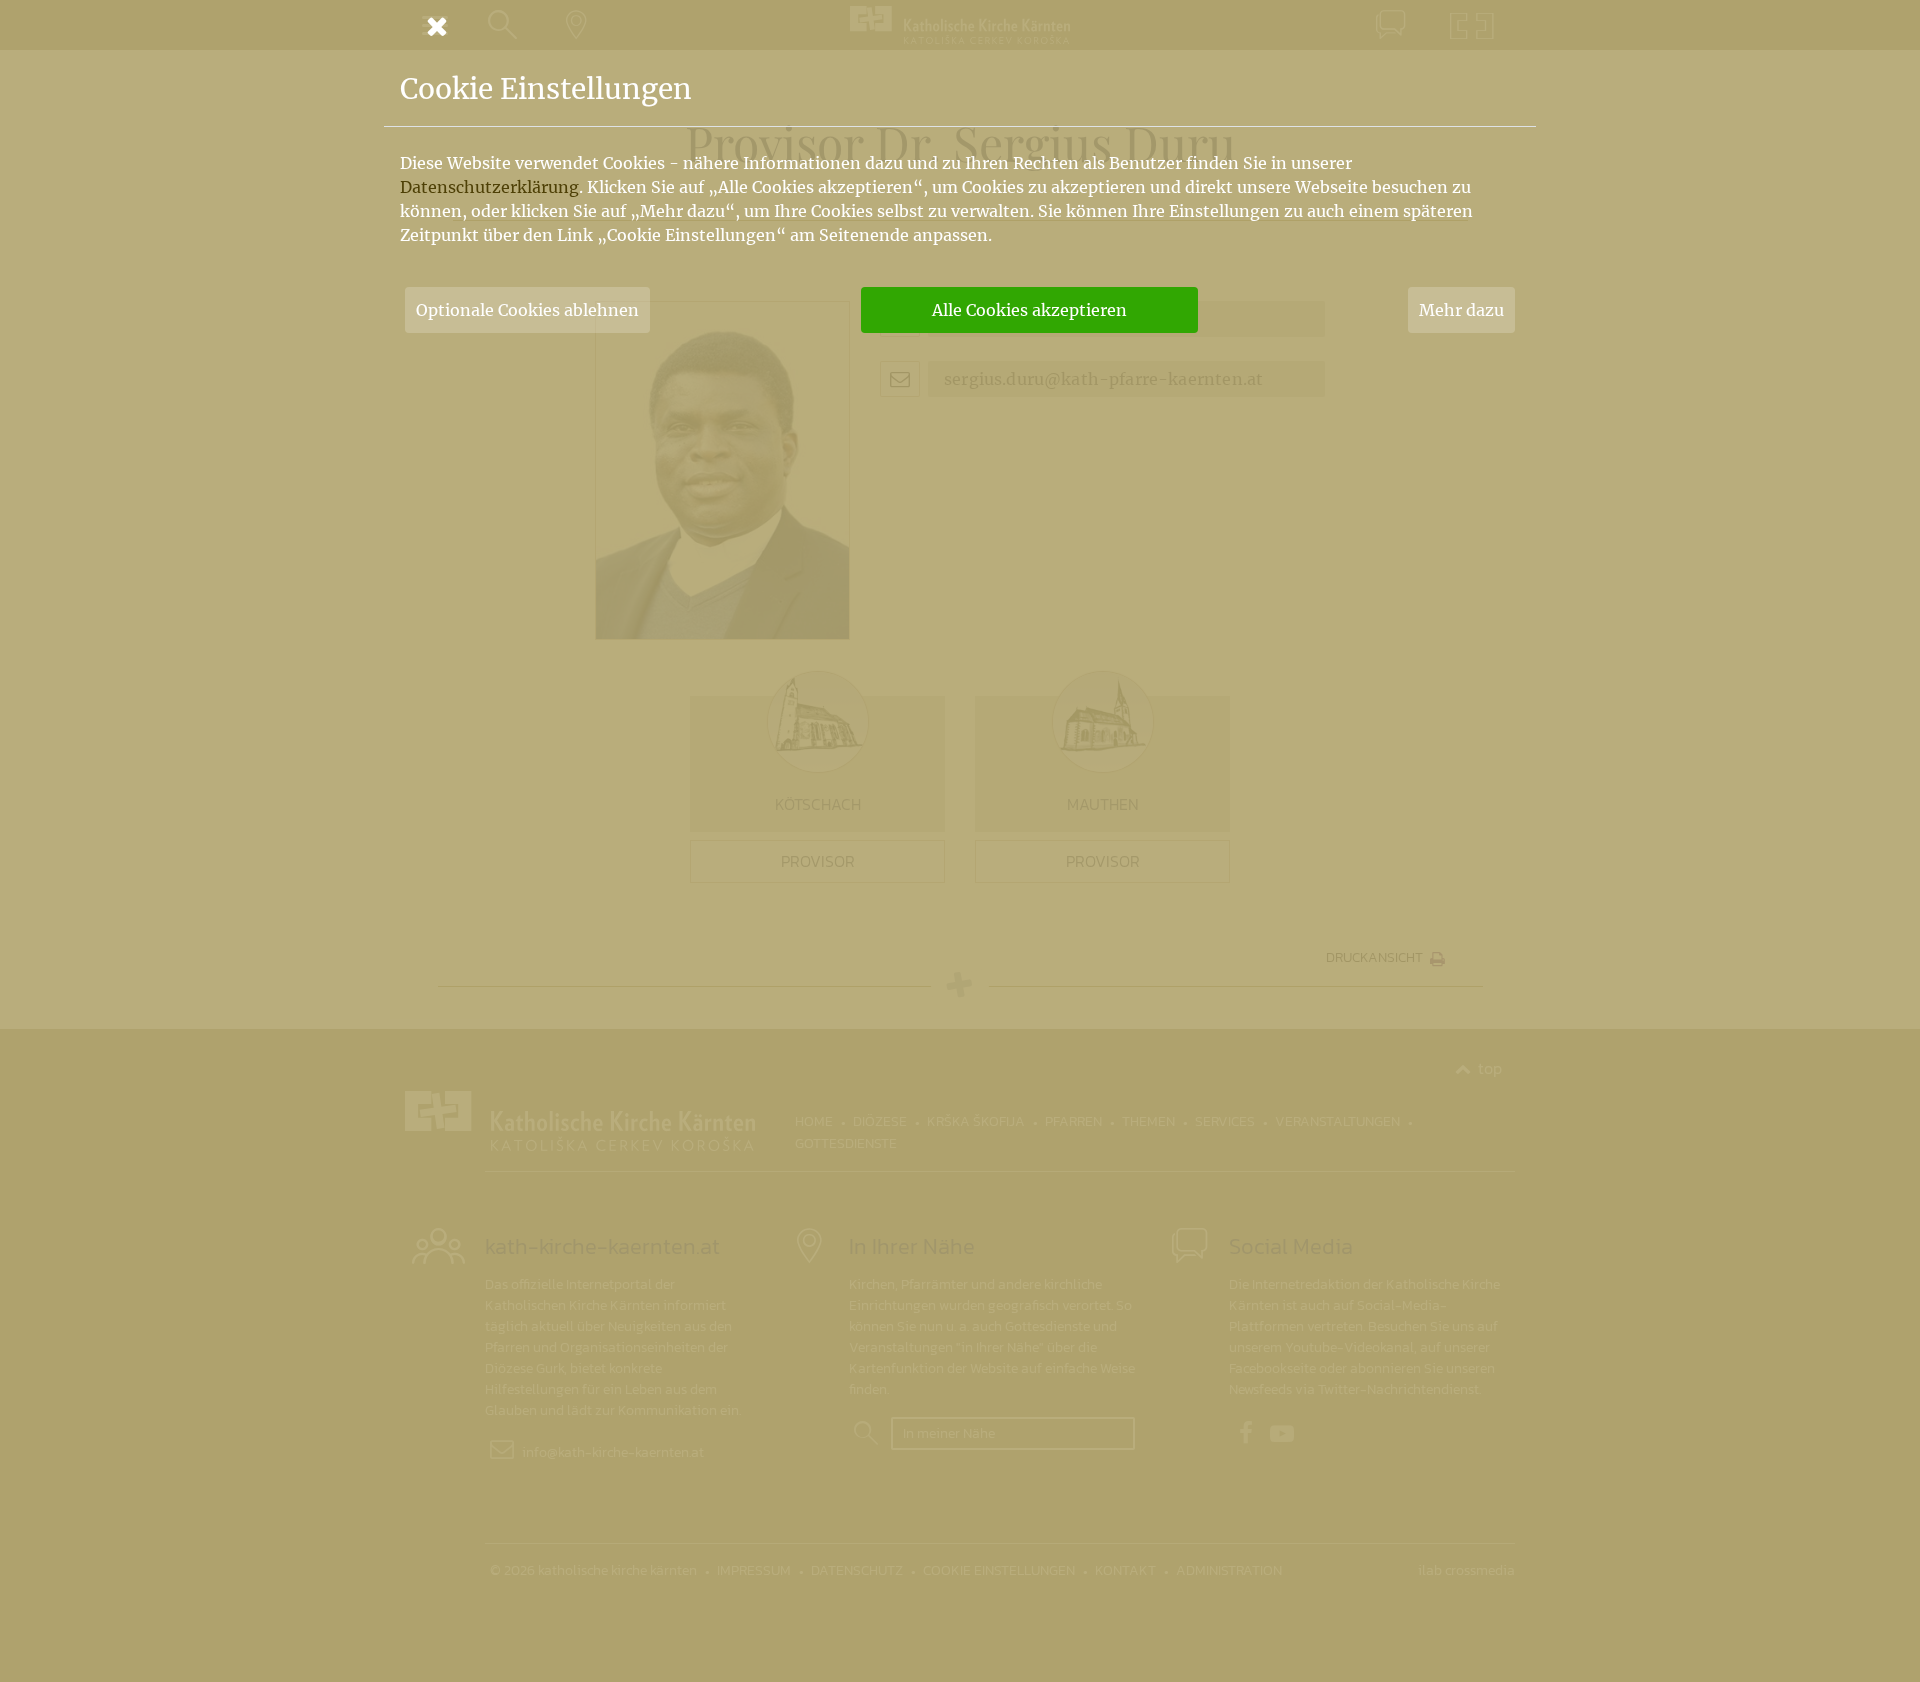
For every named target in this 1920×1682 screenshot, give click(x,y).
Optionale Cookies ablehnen (527, 310)
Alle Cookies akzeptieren (1029, 310)
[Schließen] (960, 26)
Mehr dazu (1461, 310)
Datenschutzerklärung (489, 187)
